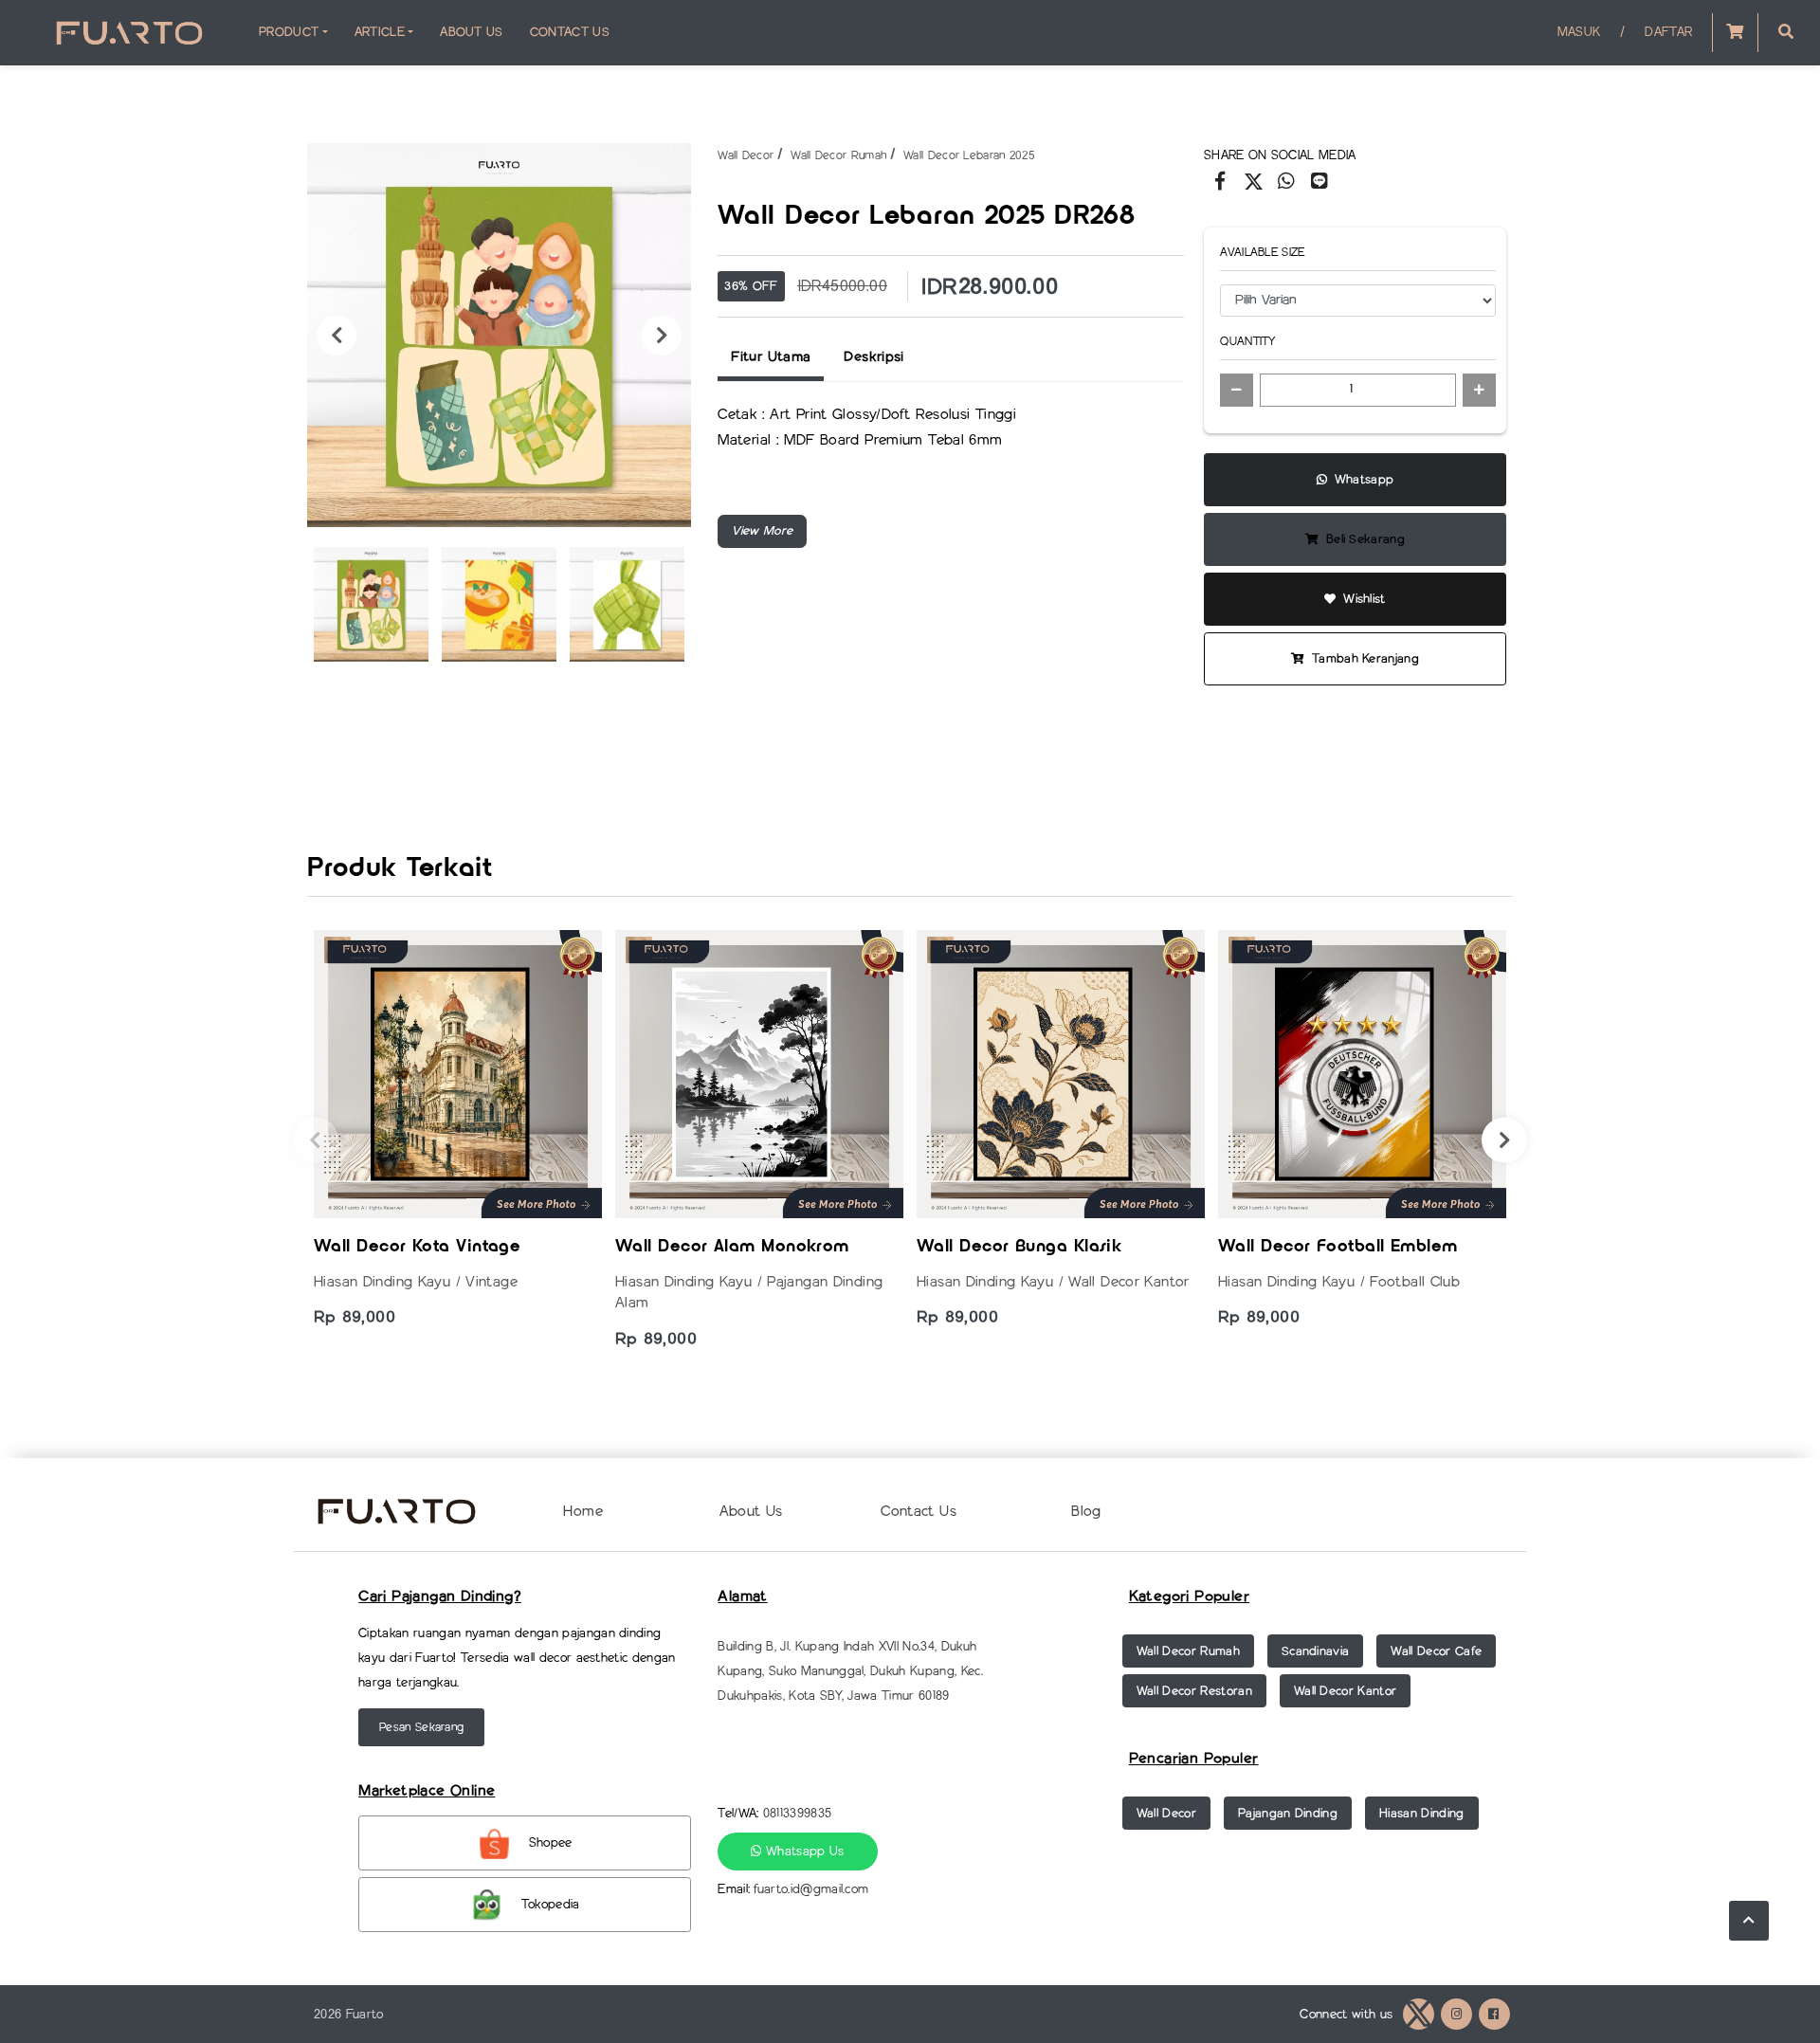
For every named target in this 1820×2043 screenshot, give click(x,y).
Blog (1086, 1511)
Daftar (1668, 32)
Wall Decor (746, 155)
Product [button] (289, 32)
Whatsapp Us (803, 1851)
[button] (1786, 33)
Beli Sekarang (1364, 539)
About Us (472, 32)
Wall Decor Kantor (1346, 1691)
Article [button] (380, 32)
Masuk (1579, 32)
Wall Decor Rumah (838, 155)
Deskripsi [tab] (874, 356)
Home (583, 1511)
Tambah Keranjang (1364, 658)
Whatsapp (1362, 479)
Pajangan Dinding (1288, 1813)
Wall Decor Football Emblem (1338, 1247)
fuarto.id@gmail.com (811, 1889)
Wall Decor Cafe (1436, 1651)
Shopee (551, 1842)
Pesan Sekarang (421, 1727)
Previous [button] (337, 336)
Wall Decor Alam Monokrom (732, 1247)
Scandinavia (1316, 1651)
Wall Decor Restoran (1194, 1691)
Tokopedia (551, 1904)
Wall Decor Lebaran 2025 (969, 155)
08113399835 (798, 1813)
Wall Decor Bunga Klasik (1019, 1247)
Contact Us (570, 32)
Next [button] (662, 336)
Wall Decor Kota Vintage (417, 1247)
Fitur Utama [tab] (771, 356)
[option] (499, 335)
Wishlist (1363, 599)
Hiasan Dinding (1422, 1813)
